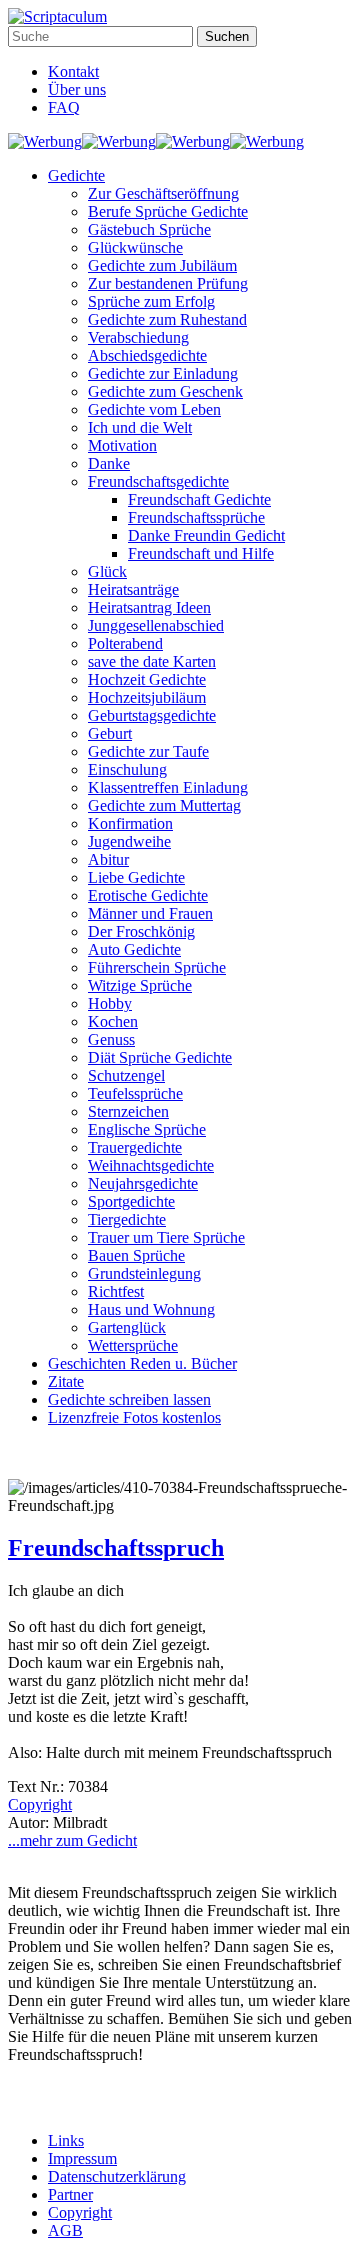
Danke (109, 463)
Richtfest (116, 1291)
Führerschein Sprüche (157, 967)
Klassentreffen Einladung (168, 787)
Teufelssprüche (135, 1093)
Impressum (82, 2158)
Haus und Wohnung (151, 1309)
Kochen (113, 1021)
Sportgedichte (131, 1201)
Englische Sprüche (147, 1129)
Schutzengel (126, 1075)
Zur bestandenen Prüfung (168, 283)
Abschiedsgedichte (147, 355)
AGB (65, 2230)
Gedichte (76, 175)
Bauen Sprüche (136, 1255)
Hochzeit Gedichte (147, 679)
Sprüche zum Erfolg (151, 301)
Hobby (110, 1003)
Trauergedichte (135, 1147)
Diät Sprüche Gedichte (160, 1057)
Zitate (66, 1381)
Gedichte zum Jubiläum (162, 265)
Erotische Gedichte (148, 895)
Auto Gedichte (134, 949)
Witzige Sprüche (140, 985)
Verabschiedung (138, 337)
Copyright (40, 1804)
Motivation (122, 445)
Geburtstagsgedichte (152, 715)
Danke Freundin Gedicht (206, 535)
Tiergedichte (127, 1219)
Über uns (77, 89)
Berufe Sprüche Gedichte (168, 211)
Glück (107, 571)
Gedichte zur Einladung (163, 373)
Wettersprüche (133, 1345)
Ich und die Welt (140, 427)
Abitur (108, 859)
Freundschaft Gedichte (199, 499)
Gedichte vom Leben (154, 409)
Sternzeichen (128, 1111)
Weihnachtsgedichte (151, 1165)
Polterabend (125, 643)
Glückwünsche (135, 247)
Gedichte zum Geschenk (165, 391)
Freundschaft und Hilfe (201, 553)
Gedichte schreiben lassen (129, 1399)
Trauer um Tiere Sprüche (166, 1237)
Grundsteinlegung (144, 1273)
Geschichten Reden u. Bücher (142, 1363)
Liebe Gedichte (136, 877)
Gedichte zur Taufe (148, 751)
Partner (70, 2194)
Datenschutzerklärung (117, 2176)
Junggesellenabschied (156, 625)
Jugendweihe (129, 841)
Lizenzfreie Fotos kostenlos (134, 1417)
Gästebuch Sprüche (149, 229)
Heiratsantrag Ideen (149, 607)
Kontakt (73, 71)
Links (66, 2140)
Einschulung (127, 769)
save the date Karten (152, 661)
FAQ (64, 107)
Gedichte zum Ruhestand (167, 319)
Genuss (111, 1039)
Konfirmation (130, 823)
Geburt (110, 733)
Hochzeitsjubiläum (147, 697)
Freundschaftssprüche (196, 517)
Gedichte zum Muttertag (164, 805)
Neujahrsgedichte (143, 1183)
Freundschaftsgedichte (158, 481)
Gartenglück (127, 1327)
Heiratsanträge (133, 589)
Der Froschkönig (141, 931)
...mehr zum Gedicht (72, 1840)
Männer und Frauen (150, 913)
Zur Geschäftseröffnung (163, 193)
